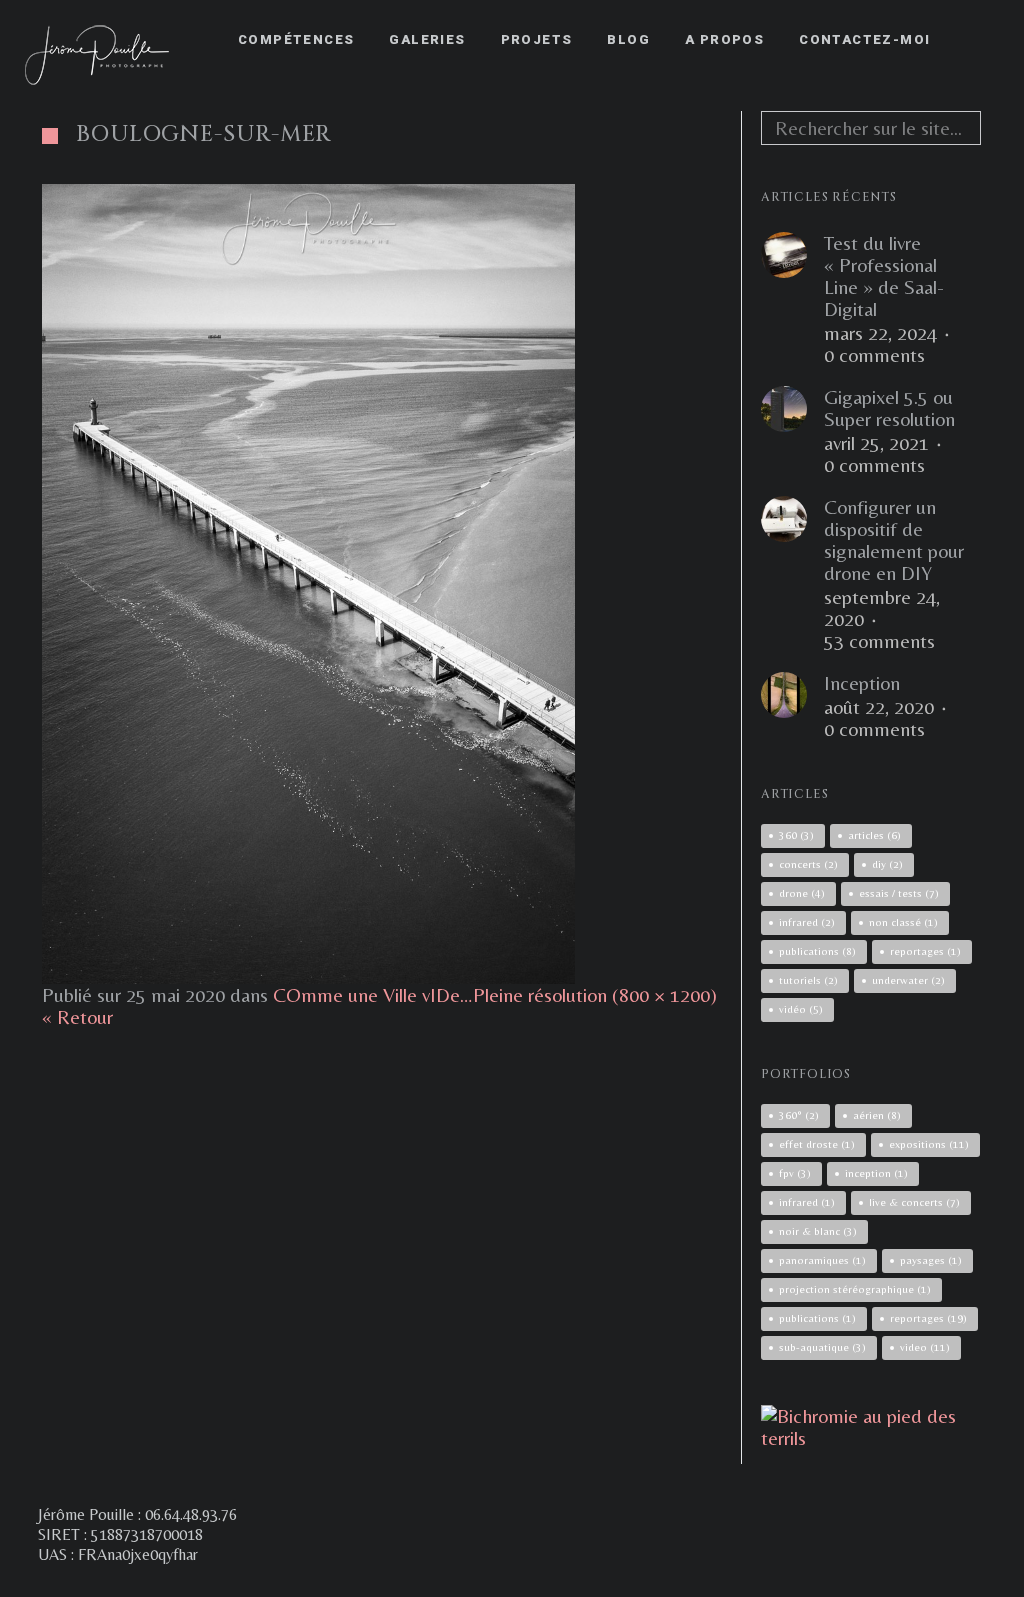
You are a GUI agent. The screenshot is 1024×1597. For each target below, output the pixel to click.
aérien (877, 1115)
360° (799, 1115)
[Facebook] (837, 1516)
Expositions (929, 1144)
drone (802, 893)
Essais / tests (899, 893)
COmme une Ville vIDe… (373, 994)
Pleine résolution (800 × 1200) (595, 994)
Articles (874, 835)
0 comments (874, 355)
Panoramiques (822, 1260)
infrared (807, 922)
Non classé (903, 922)
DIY (887, 864)
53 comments (879, 641)
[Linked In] (981, 1516)
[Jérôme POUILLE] (871, 1437)
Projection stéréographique (855, 1289)
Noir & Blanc (818, 1231)
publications (817, 951)
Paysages (931, 1260)
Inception (862, 683)
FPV (795, 1173)
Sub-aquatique (822, 1347)
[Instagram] (873, 1516)
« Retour (77, 1016)
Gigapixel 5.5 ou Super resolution (889, 408)
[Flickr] (909, 1516)
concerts (808, 864)
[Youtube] (945, 1516)
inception (876, 1173)
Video (925, 1347)
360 (796, 835)
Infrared (807, 1202)
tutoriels (808, 980)
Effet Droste (817, 1144)
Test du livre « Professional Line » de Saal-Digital (884, 276)
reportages (925, 951)
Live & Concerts (914, 1202)
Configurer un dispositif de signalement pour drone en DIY (894, 540)
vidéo (801, 1009)
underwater (908, 980)
